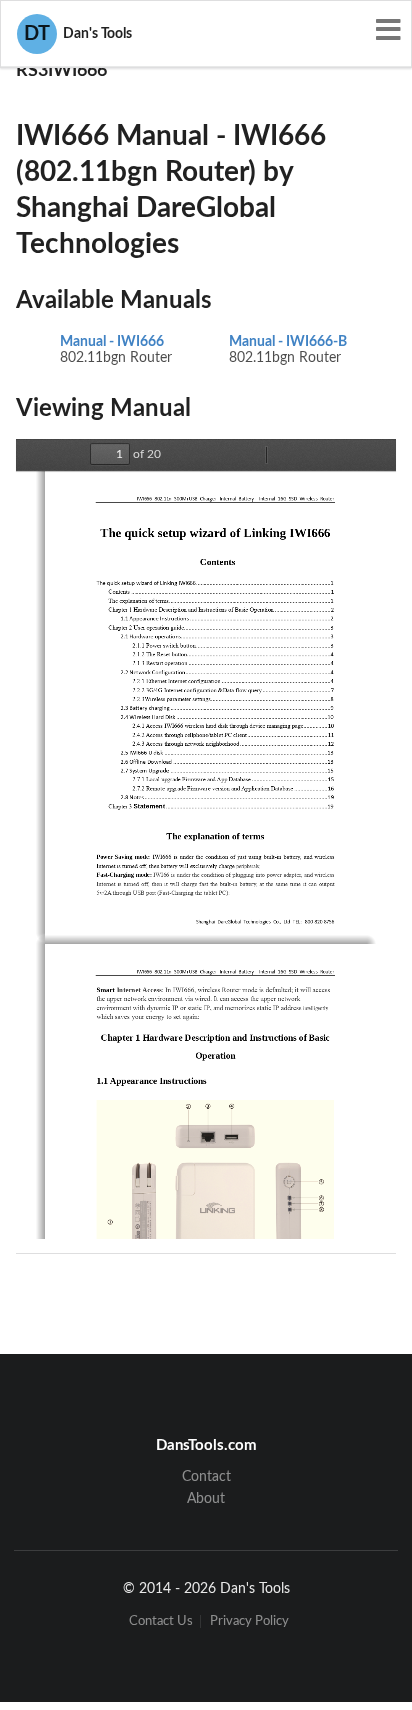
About (206, 1499)
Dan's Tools (78, 34)
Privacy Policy (249, 1621)
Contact (206, 1477)
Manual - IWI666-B (288, 342)
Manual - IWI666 (112, 342)
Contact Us (161, 1621)
